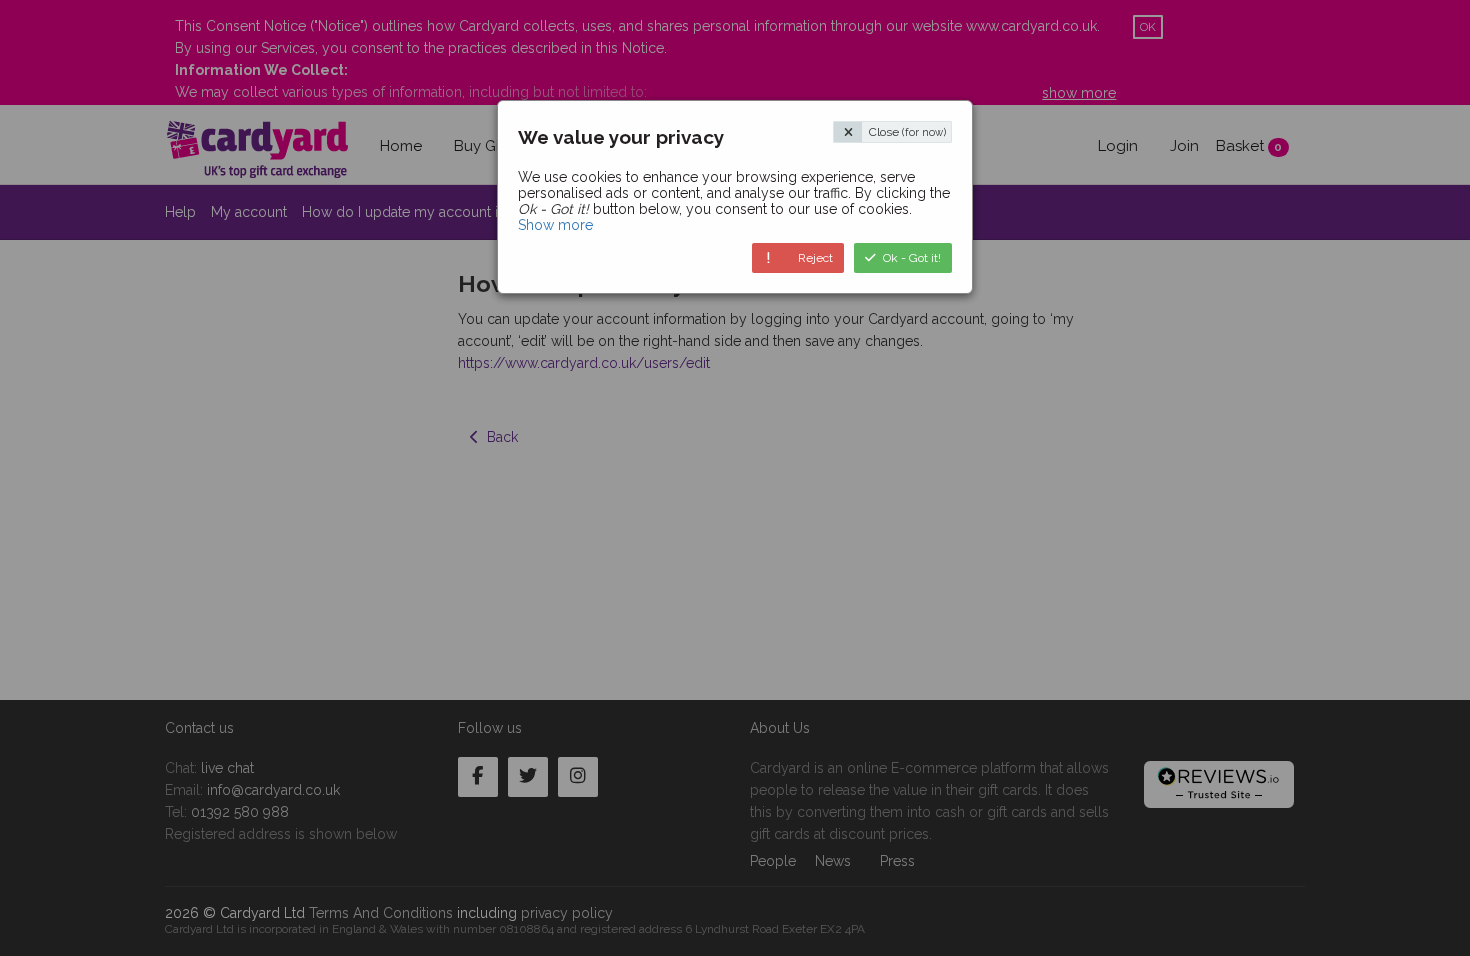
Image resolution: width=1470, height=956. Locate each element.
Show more (555, 225)
